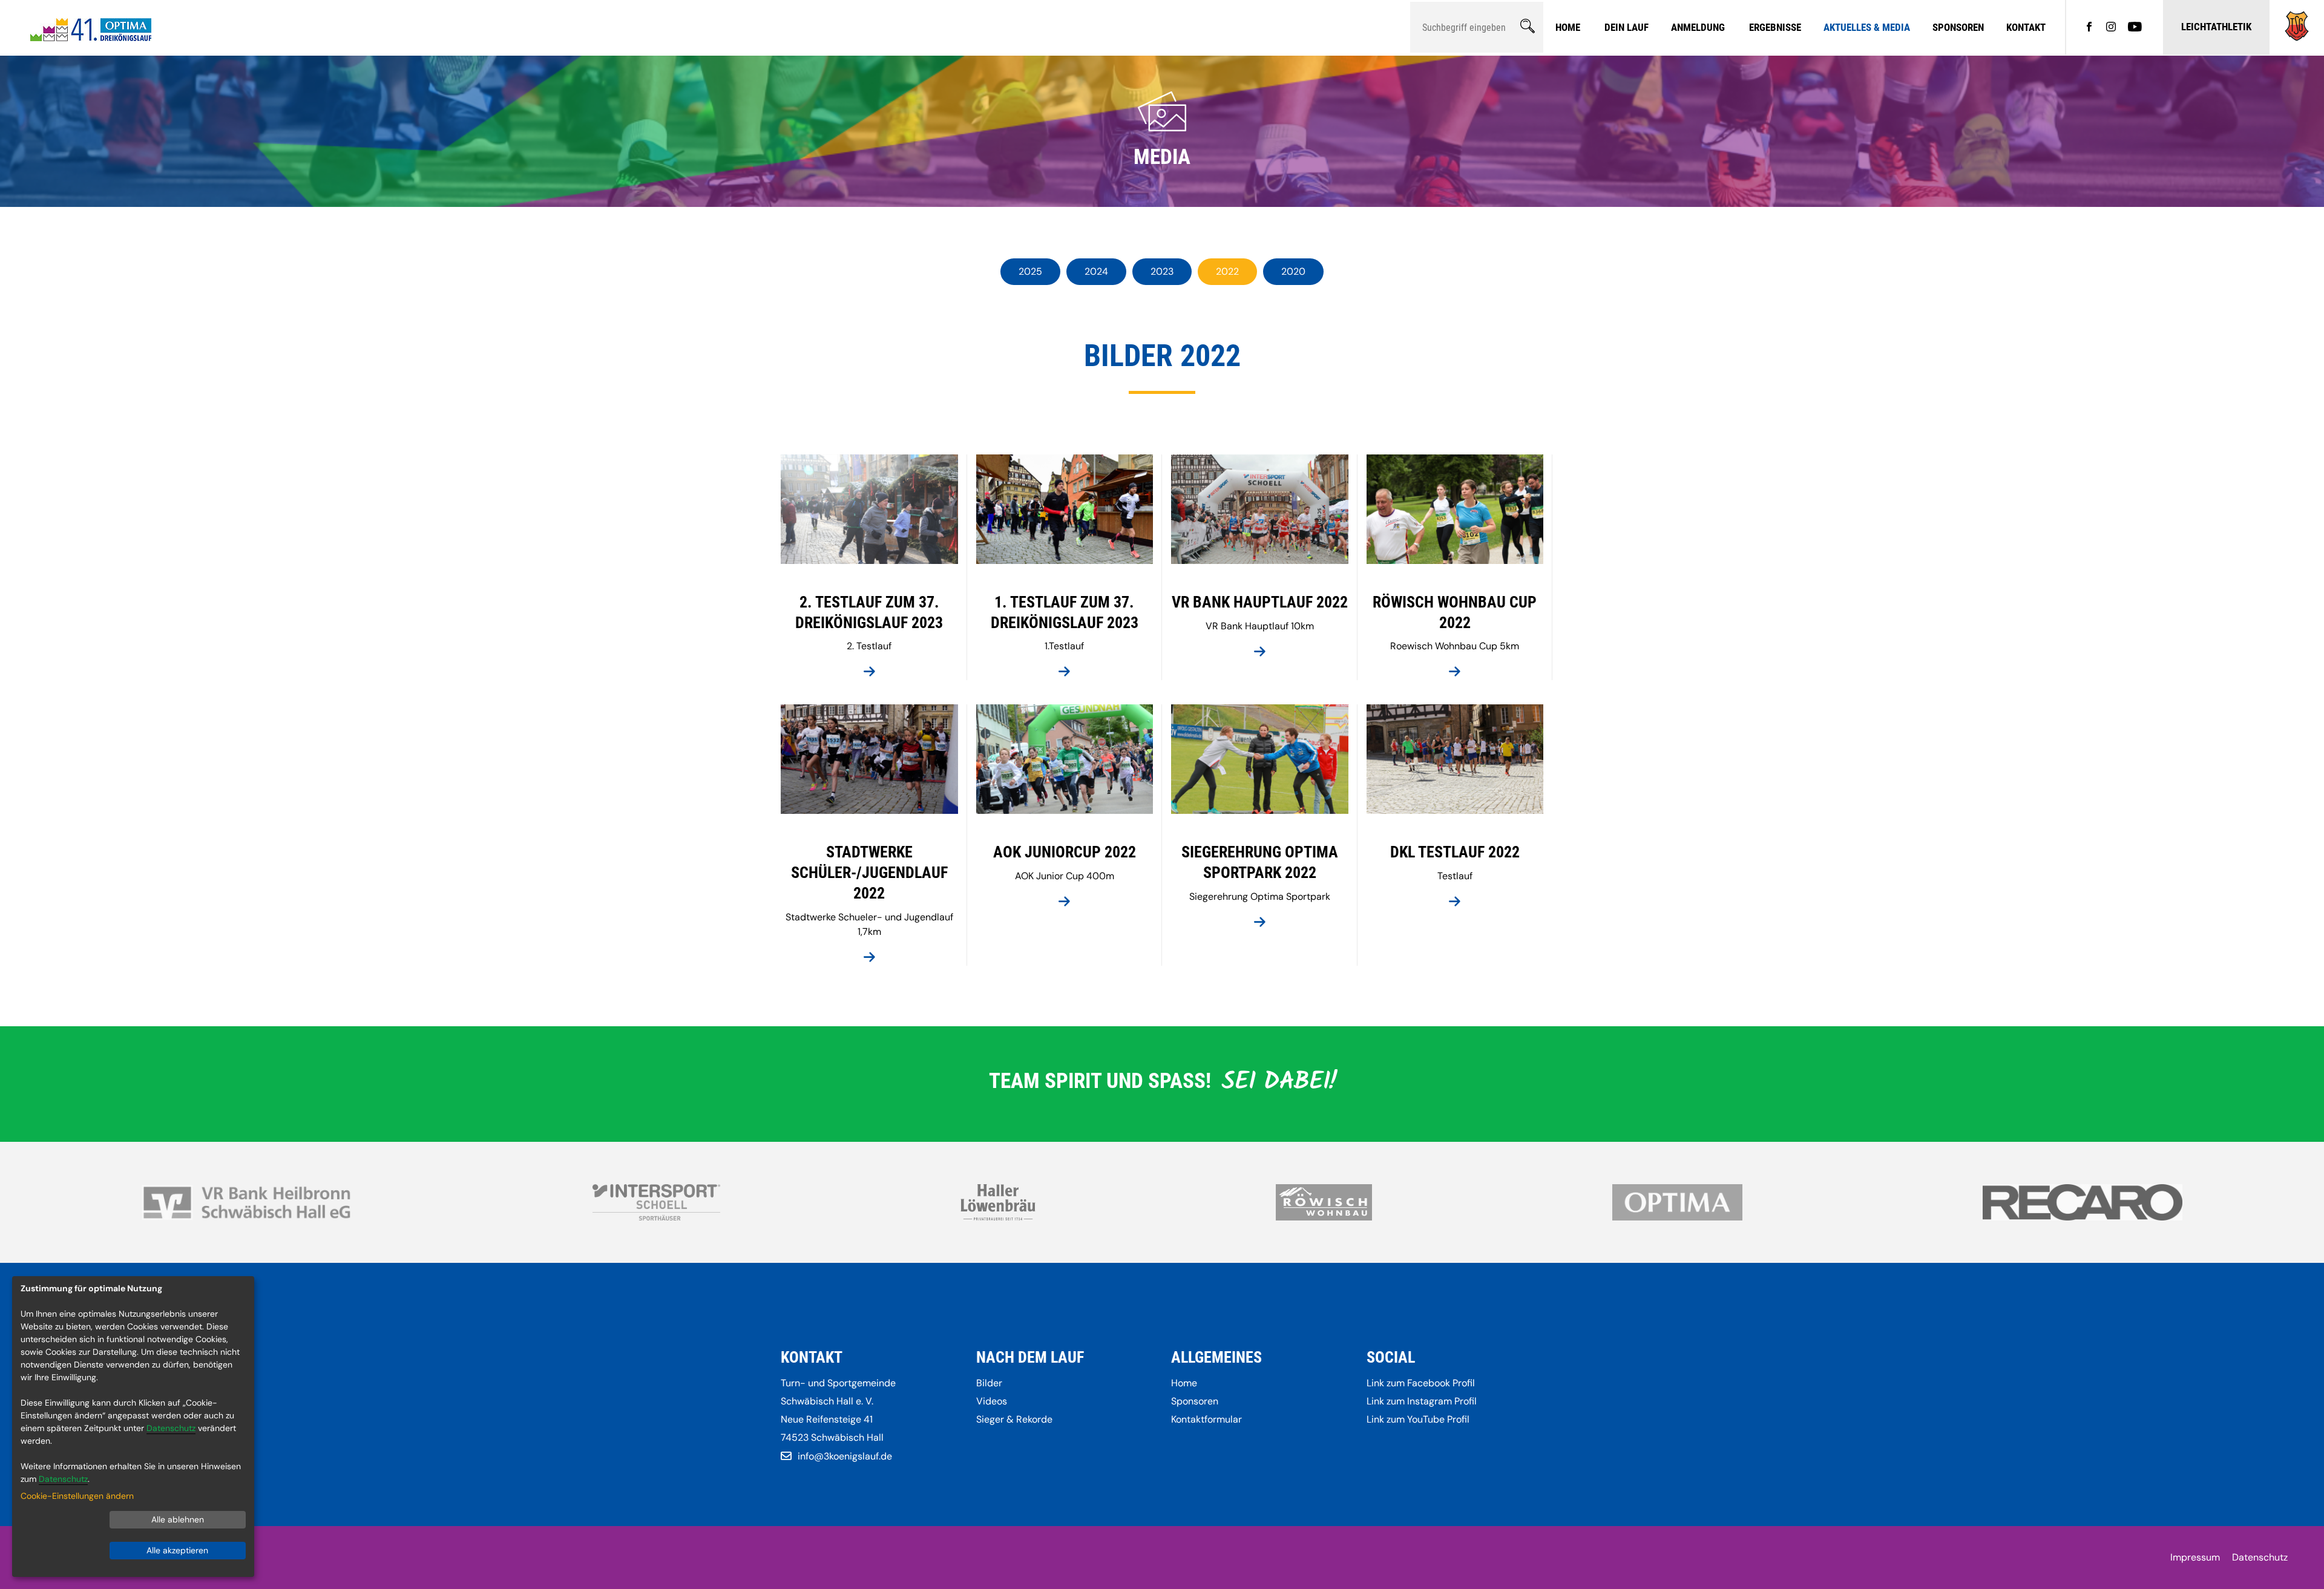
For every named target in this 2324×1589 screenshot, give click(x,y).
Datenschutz (2260, 1557)
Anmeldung (1698, 27)
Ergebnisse (1775, 27)
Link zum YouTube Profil (1418, 1419)
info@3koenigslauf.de (845, 1456)
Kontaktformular (1206, 1419)
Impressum (2195, 1557)
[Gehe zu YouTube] (2135, 28)
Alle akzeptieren (177, 1550)
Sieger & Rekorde (1014, 1419)
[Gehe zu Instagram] (2111, 28)
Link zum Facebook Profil (1421, 1383)
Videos (992, 1401)
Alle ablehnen (178, 1519)
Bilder (989, 1383)
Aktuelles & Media (1867, 27)
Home (1568, 27)
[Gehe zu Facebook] (2089, 28)
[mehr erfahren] (869, 673)
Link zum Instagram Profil (1422, 1401)
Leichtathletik (2216, 27)
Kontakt (2026, 27)
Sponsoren (1958, 27)
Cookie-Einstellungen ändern (77, 1496)
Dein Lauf (1626, 27)
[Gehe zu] (2297, 38)
